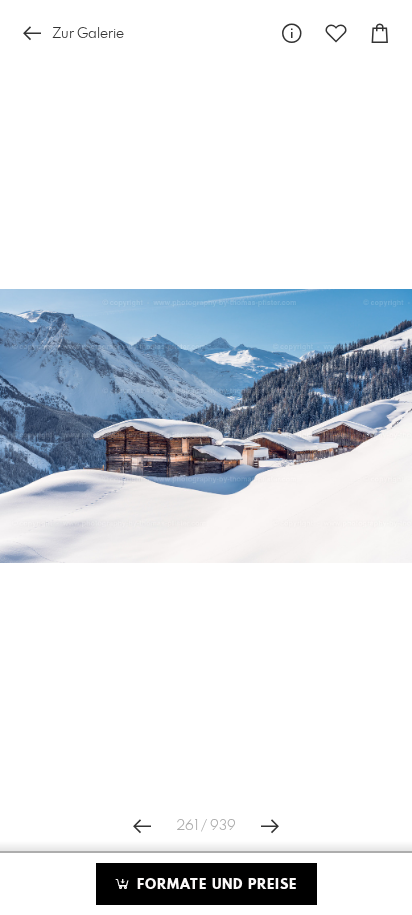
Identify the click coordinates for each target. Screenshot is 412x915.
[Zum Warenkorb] (380, 33)
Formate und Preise (214, 885)
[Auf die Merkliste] (336, 33)
